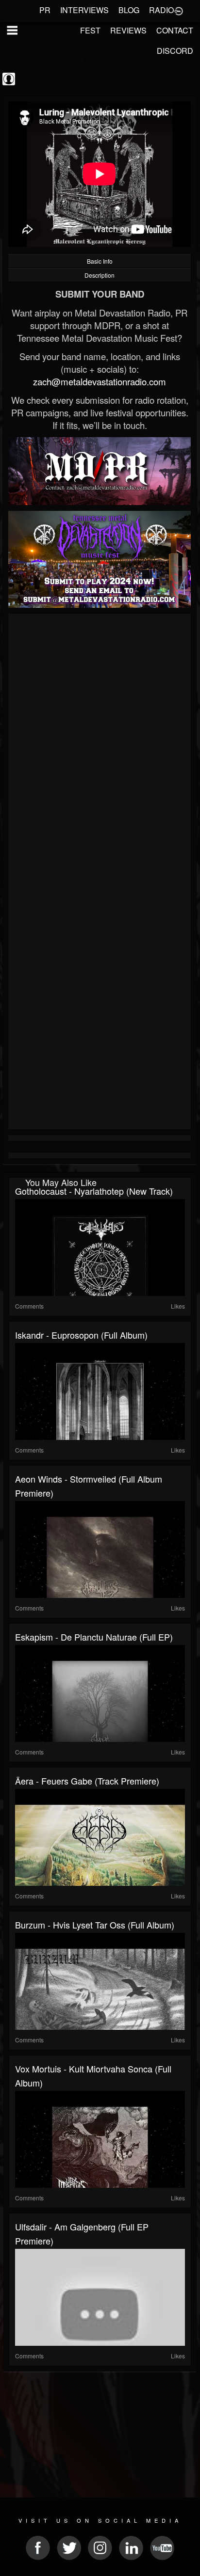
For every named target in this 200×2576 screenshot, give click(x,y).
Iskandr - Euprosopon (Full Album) (81, 1335)
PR (45, 10)
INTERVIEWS (84, 10)
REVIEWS (128, 30)
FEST (90, 30)
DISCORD (175, 51)
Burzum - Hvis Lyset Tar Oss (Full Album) (95, 1925)
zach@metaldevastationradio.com (100, 381)
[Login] (179, 10)
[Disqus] (100, 746)
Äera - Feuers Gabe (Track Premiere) (87, 1781)
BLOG (129, 10)
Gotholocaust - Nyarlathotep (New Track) (94, 1191)
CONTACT (175, 30)
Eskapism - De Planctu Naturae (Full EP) (94, 1637)
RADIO (161, 10)
